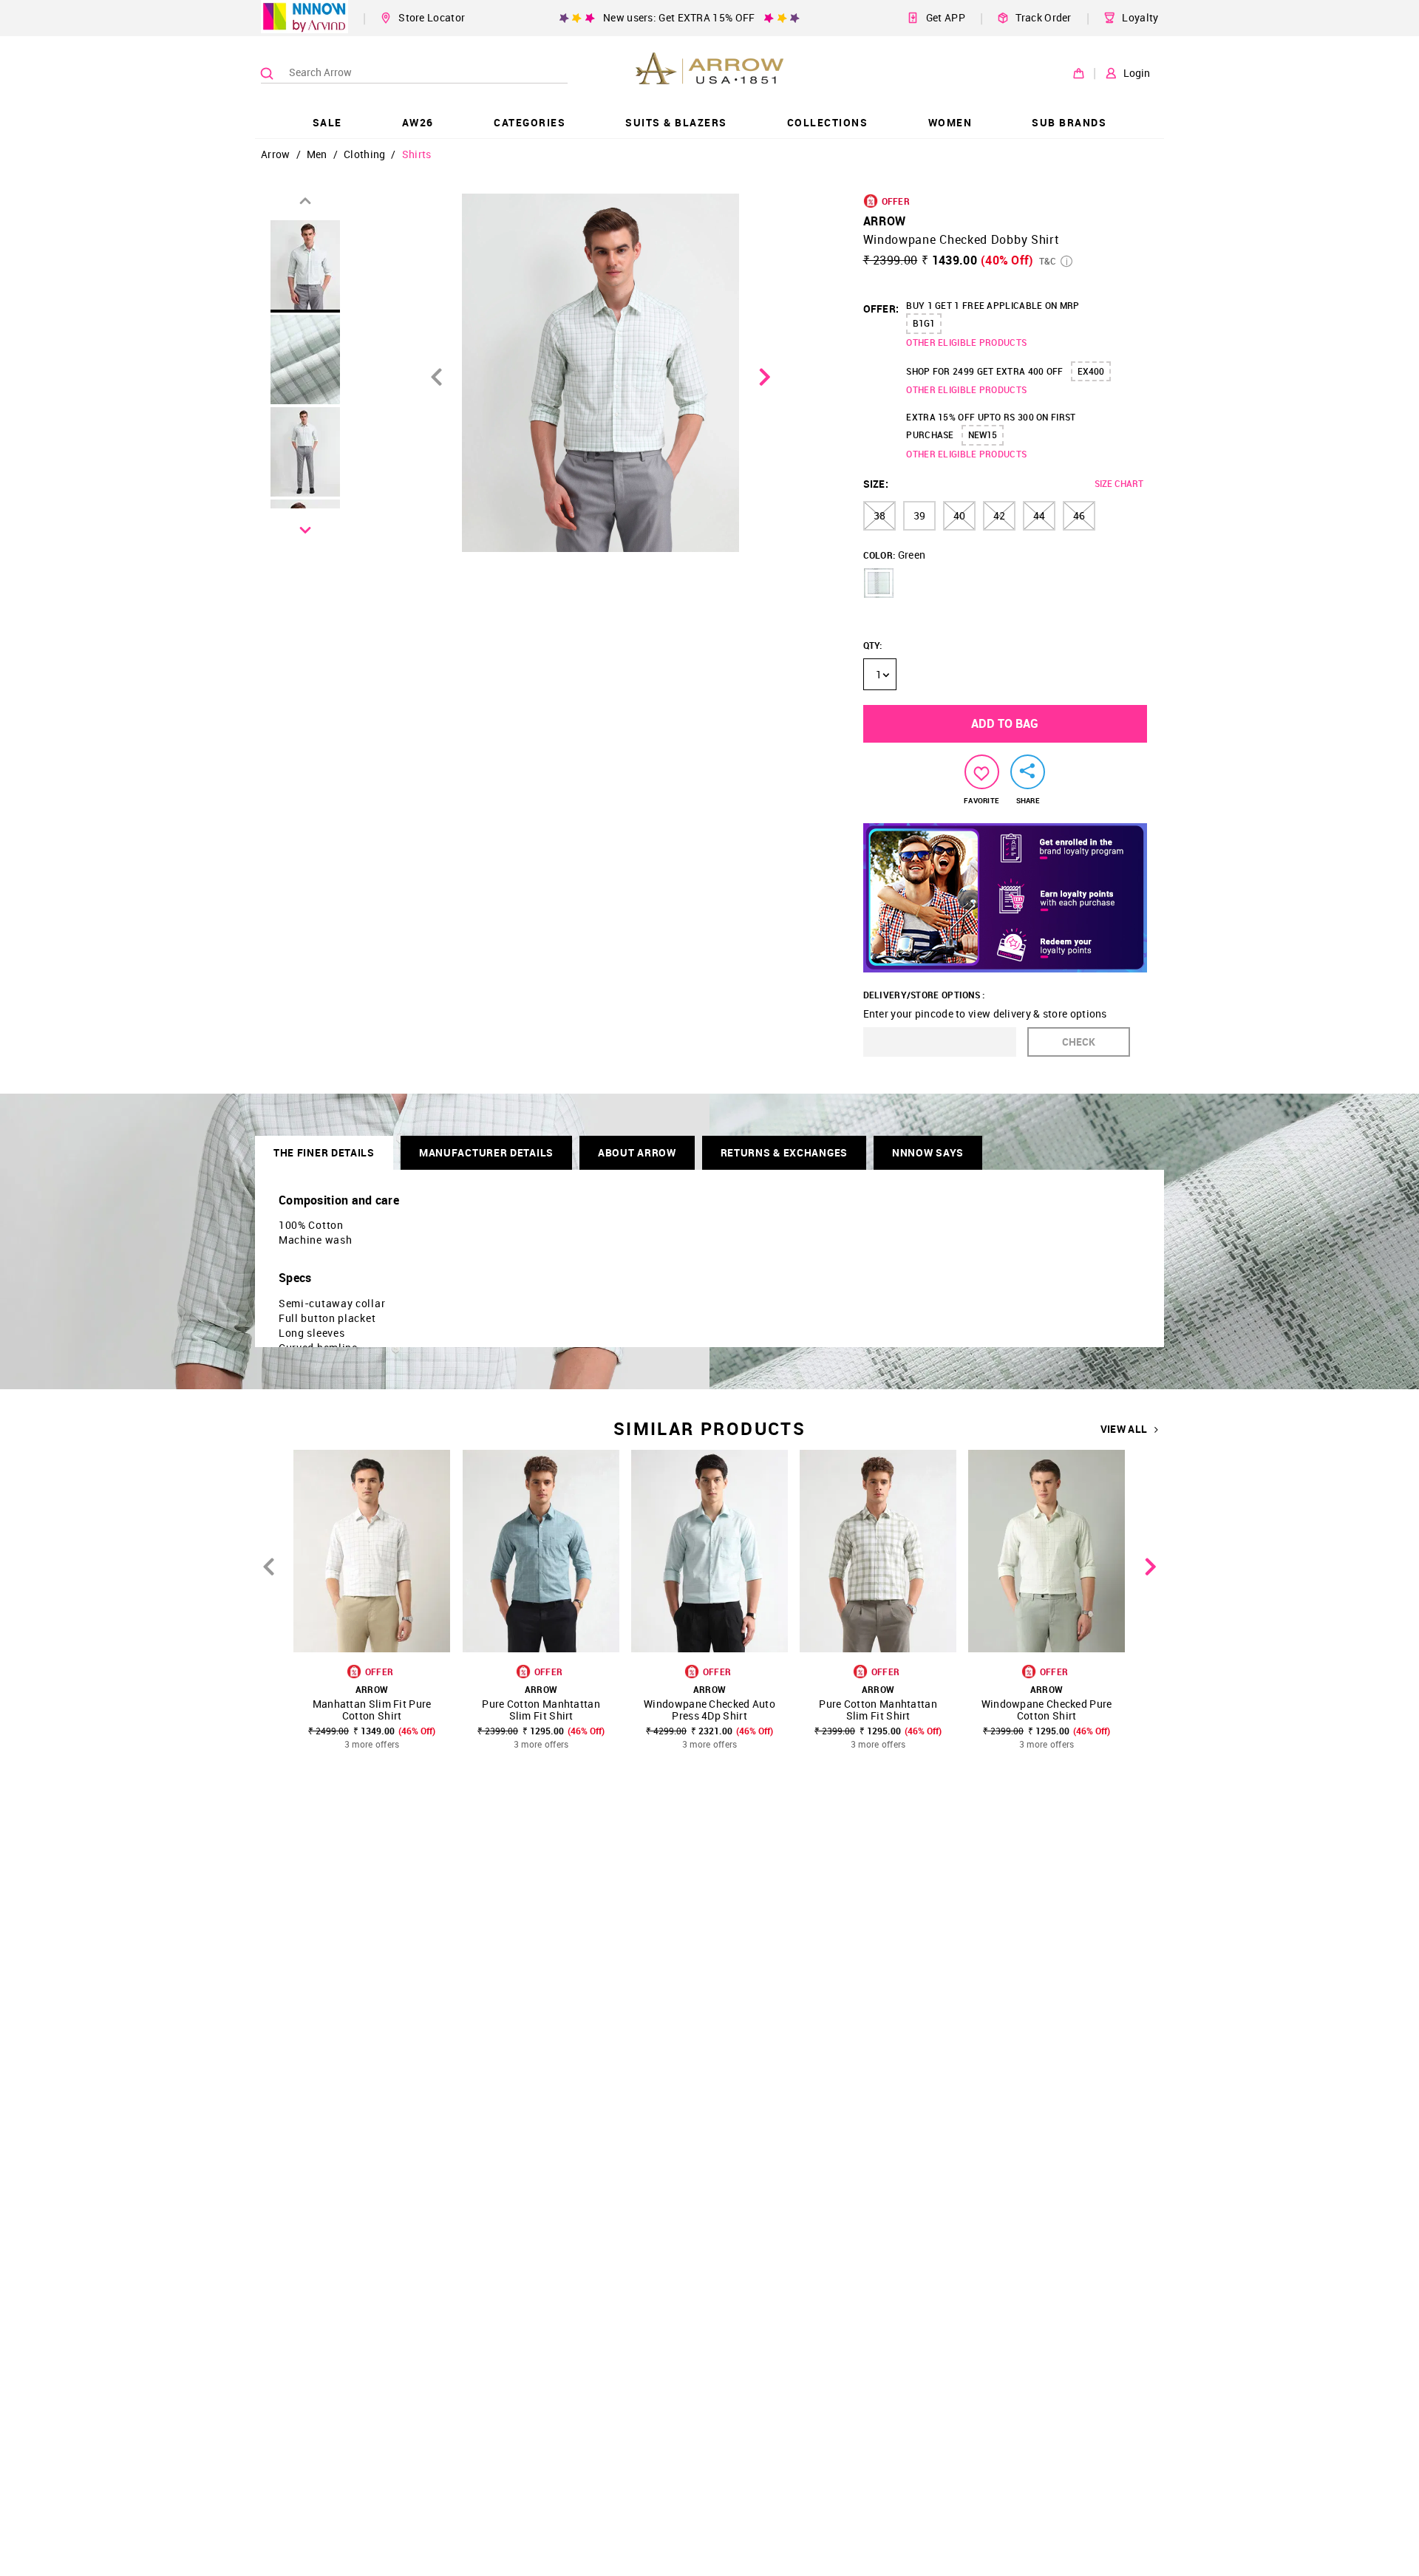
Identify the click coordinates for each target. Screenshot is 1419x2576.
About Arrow (637, 1152)
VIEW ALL (1124, 1429)
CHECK (1079, 1042)
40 (959, 515)
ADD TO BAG (1005, 723)
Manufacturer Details (486, 1152)
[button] (879, 583)
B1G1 (924, 323)
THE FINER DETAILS (324, 1152)
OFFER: (881, 309)
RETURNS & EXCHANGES (784, 1152)
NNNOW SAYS (928, 1152)
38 (879, 515)
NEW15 (983, 435)
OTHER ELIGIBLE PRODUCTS (966, 342)
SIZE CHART (1119, 483)
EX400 (1091, 371)
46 (1079, 515)
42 (999, 515)
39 (919, 515)
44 (1039, 515)
